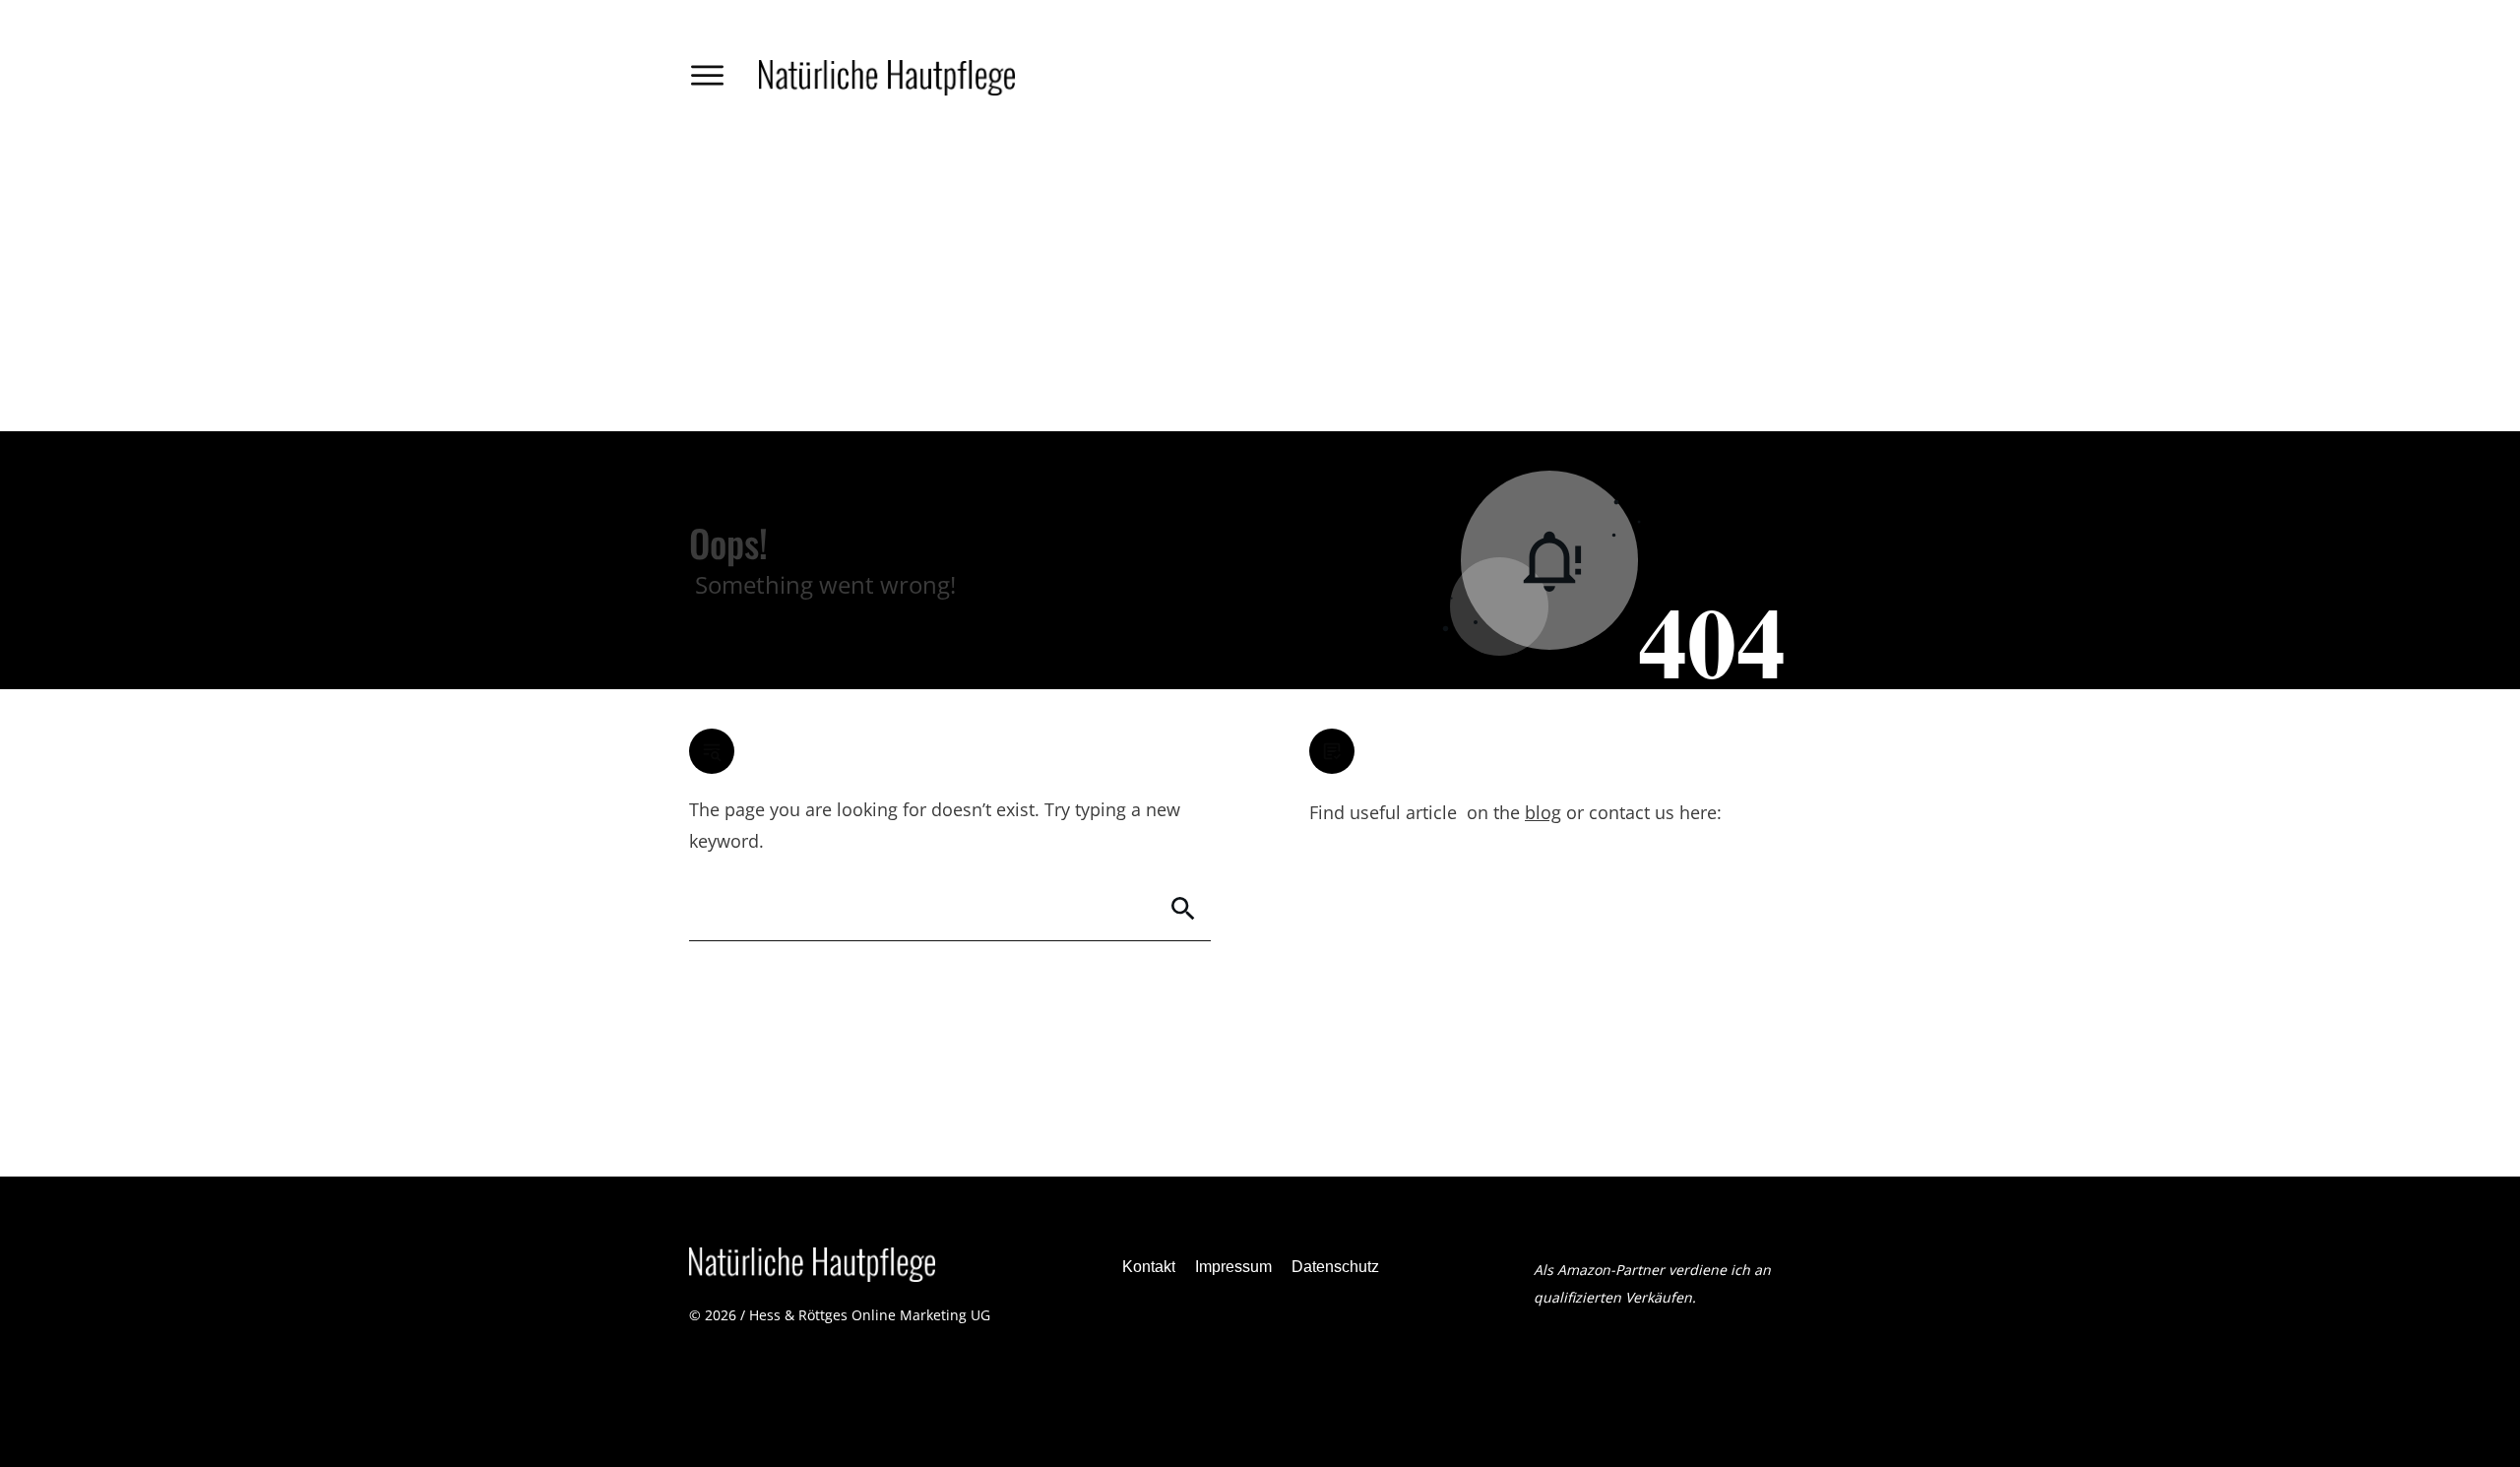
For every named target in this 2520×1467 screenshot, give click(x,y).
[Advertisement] (1260, 284)
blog (1543, 812)
